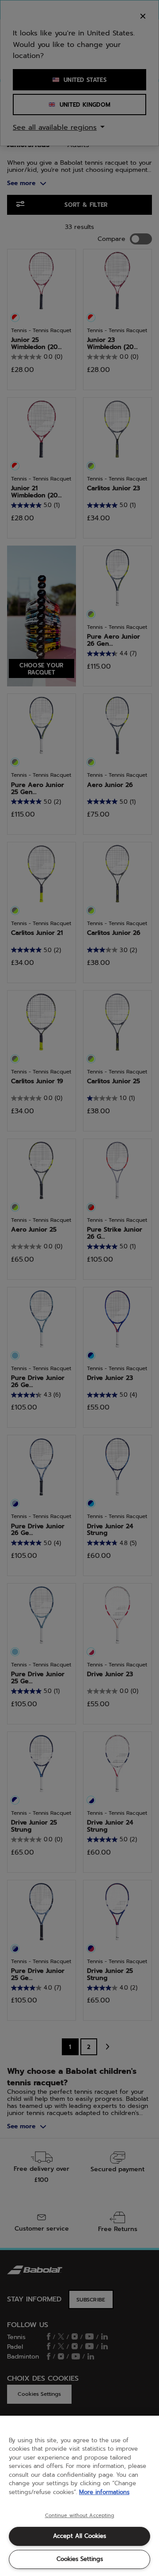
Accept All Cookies (79, 2536)
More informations (104, 2492)
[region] (79, 2496)
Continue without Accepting (80, 2516)
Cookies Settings (80, 2559)
